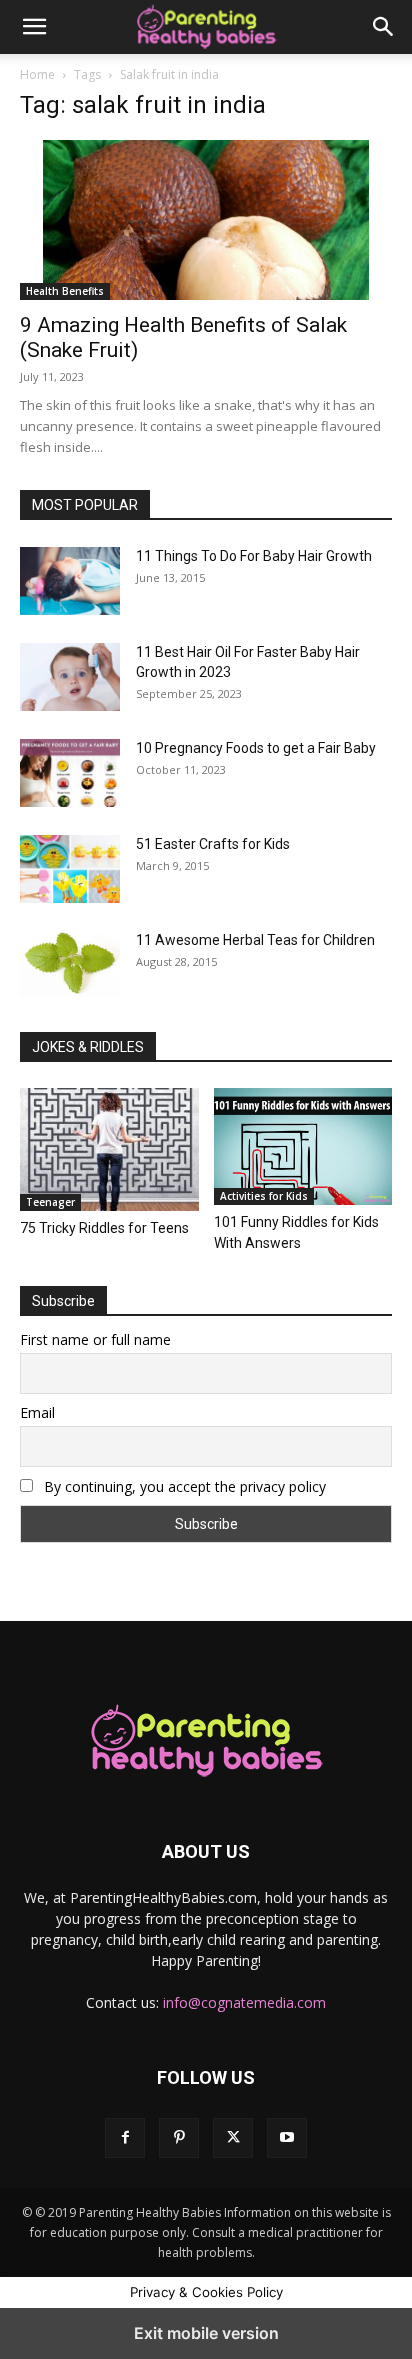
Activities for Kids (264, 1196)
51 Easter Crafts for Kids (213, 844)
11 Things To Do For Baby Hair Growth (254, 556)
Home (37, 74)
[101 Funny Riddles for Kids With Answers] (303, 1146)
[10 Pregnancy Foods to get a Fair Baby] (70, 773)
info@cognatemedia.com (244, 2002)
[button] (34, 27)
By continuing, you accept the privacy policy (183, 1486)
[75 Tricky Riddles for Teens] (109, 1149)
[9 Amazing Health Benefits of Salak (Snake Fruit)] (206, 220)
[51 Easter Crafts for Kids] (70, 869)
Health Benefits (65, 291)
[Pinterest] (179, 2138)
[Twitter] (233, 2138)
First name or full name (95, 1339)
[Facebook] (125, 2138)
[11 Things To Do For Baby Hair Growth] (70, 581)
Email (37, 1412)
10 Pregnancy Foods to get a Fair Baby (256, 748)
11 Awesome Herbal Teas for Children (255, 940)
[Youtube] (287, 2138)
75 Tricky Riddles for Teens (104, 1228)
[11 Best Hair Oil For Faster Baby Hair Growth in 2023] (70, 677)
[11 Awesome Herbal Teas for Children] (70, 963)
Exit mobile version (206, 2333)
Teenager (50, 1202)
